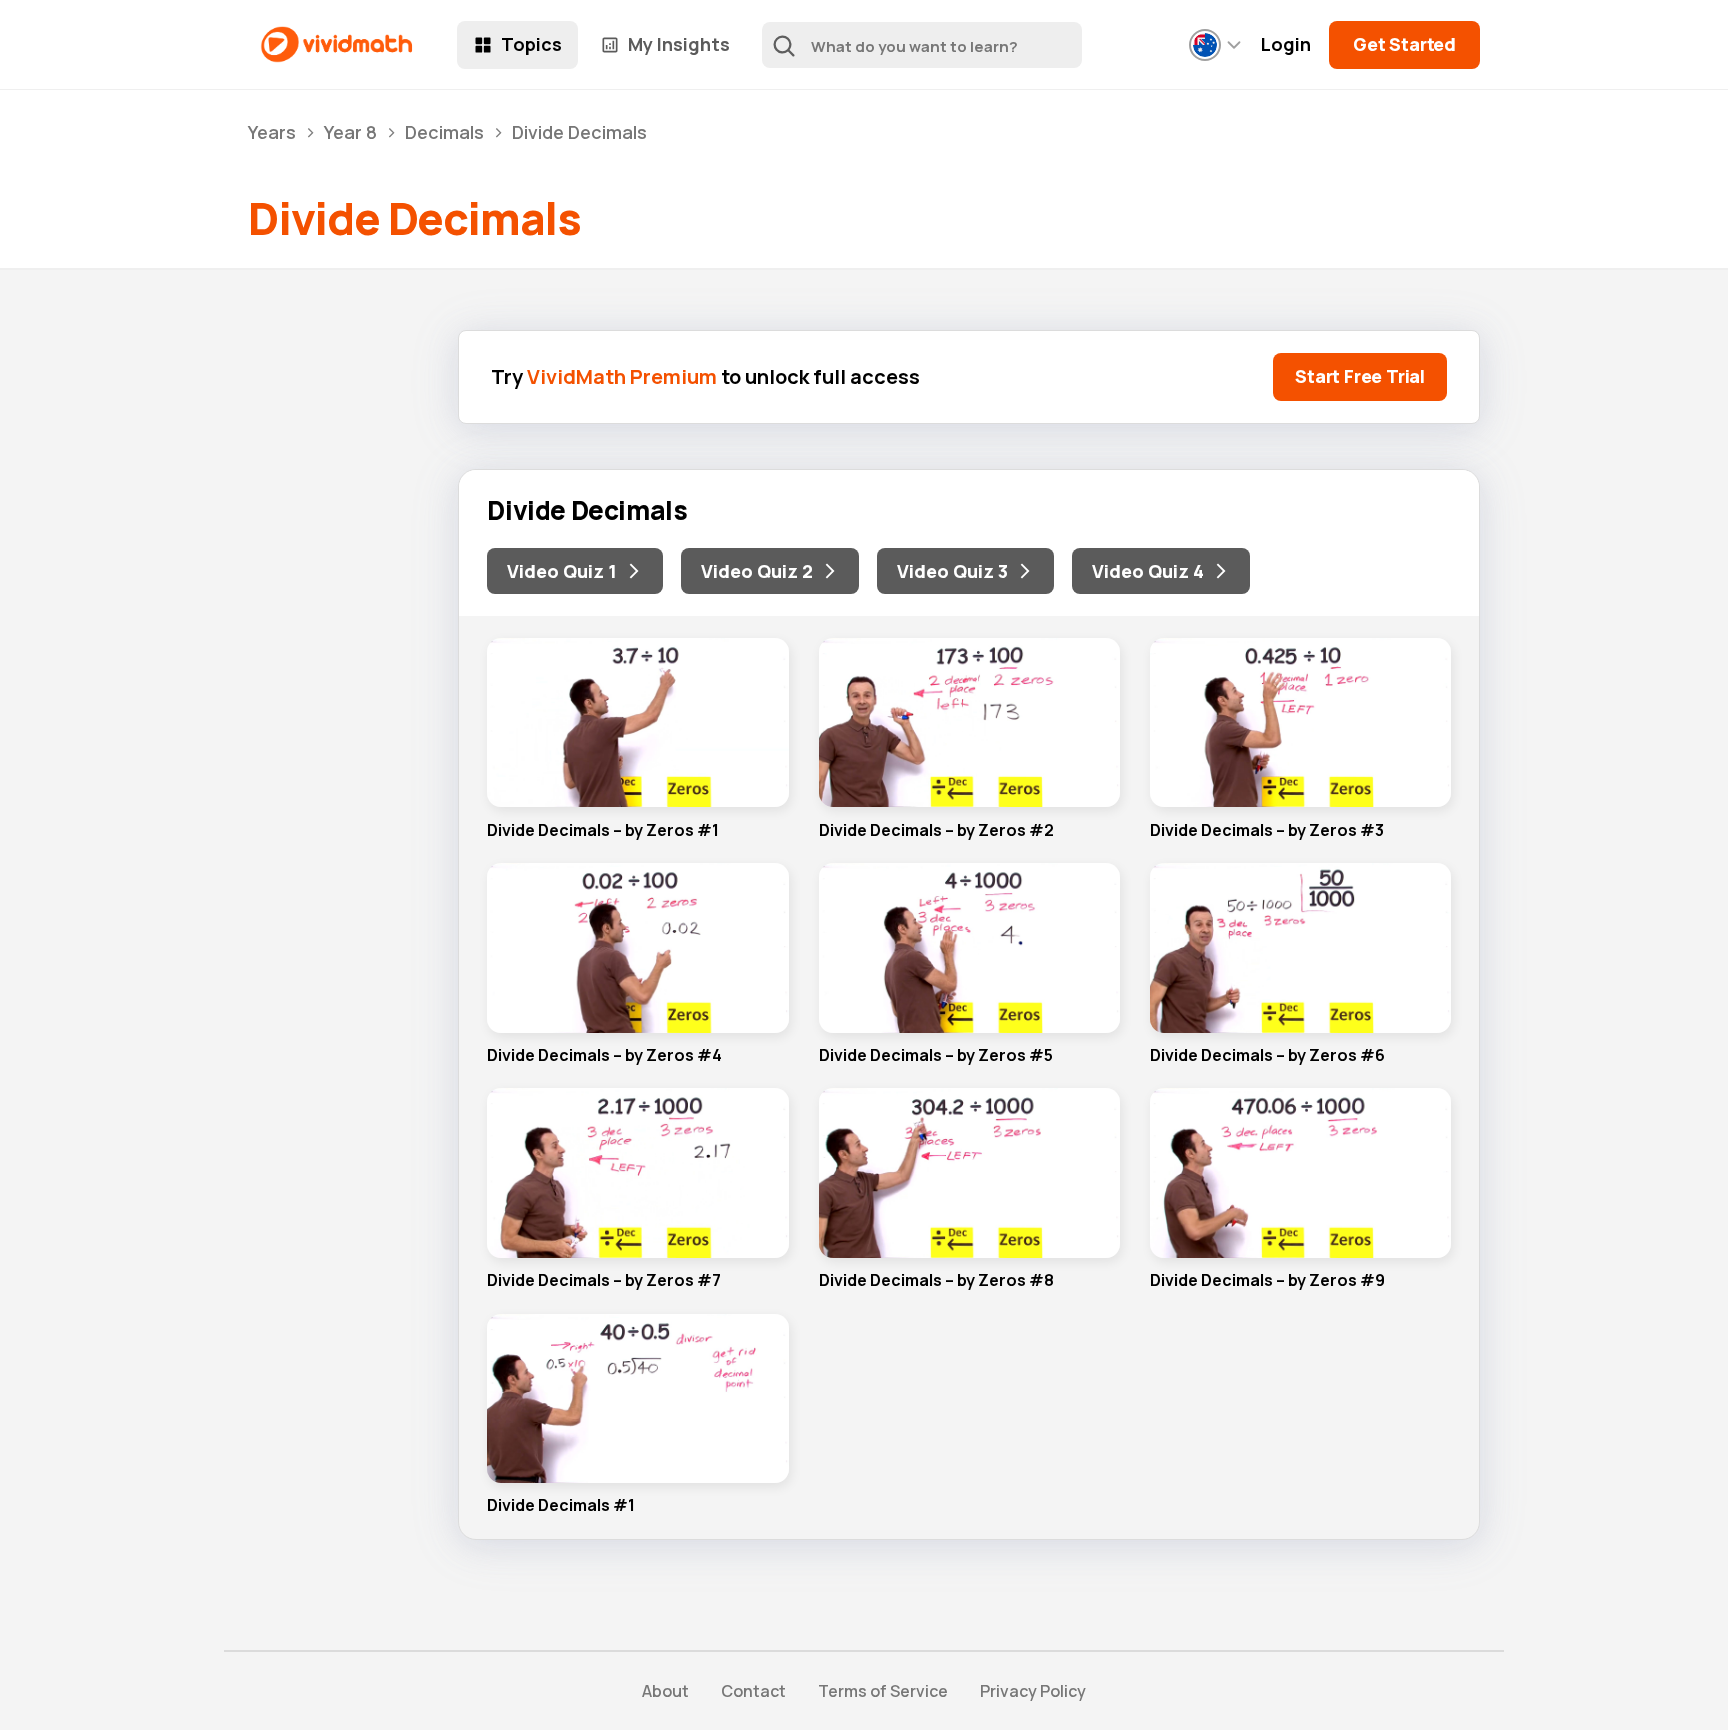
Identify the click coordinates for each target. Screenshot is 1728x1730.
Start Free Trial (1360, 376)
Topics (531, 44)
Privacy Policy (1033, 1691)
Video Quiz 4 (1148, 571)
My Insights (679, 44)
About (665, 1691)
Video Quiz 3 (952, 571)
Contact (753, 1691)
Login (1286, 44)
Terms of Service (883, 1691)
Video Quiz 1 (562, 571)
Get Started (1404, 44)
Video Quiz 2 (757, 571)
